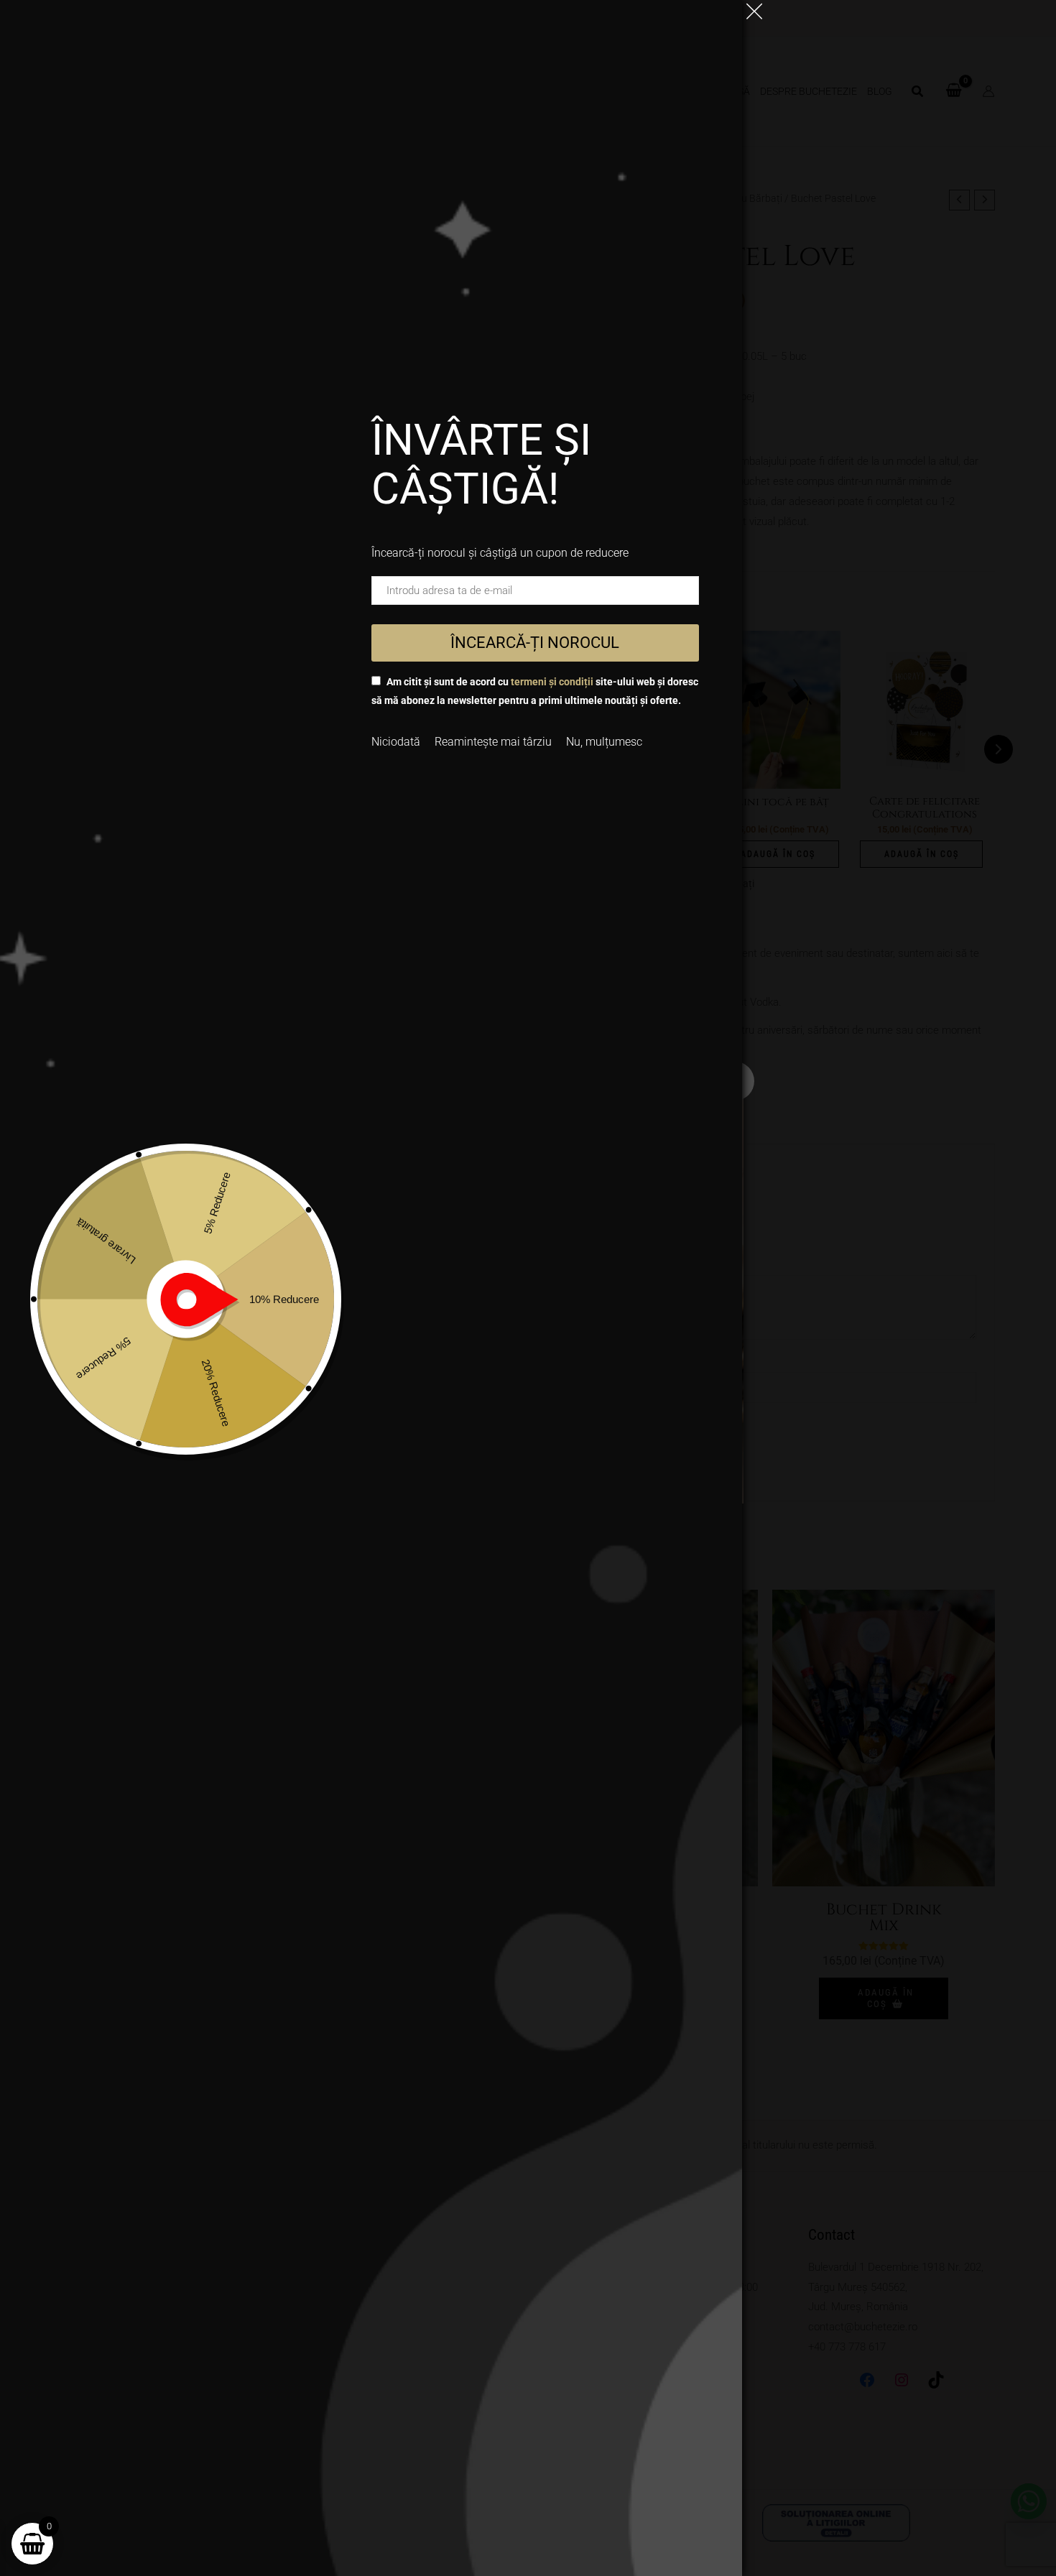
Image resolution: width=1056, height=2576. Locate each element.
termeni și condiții (552, 682)
